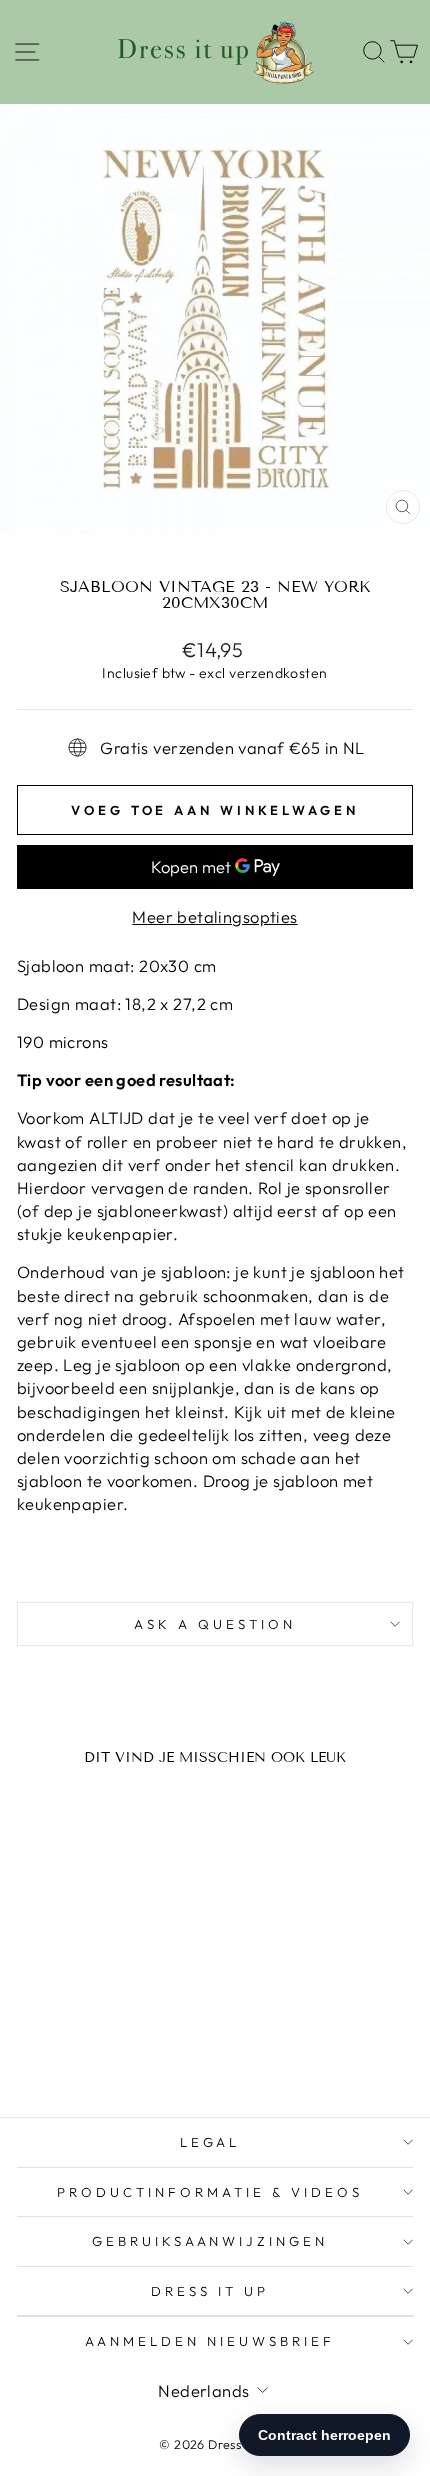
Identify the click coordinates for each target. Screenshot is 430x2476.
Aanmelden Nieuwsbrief (209, 2341)
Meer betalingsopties (214, 916)
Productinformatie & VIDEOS (209, 2192)
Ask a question (215, 1624)
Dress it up (210, 2291)
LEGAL (210, 2142)
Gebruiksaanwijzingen (210, 2241)
